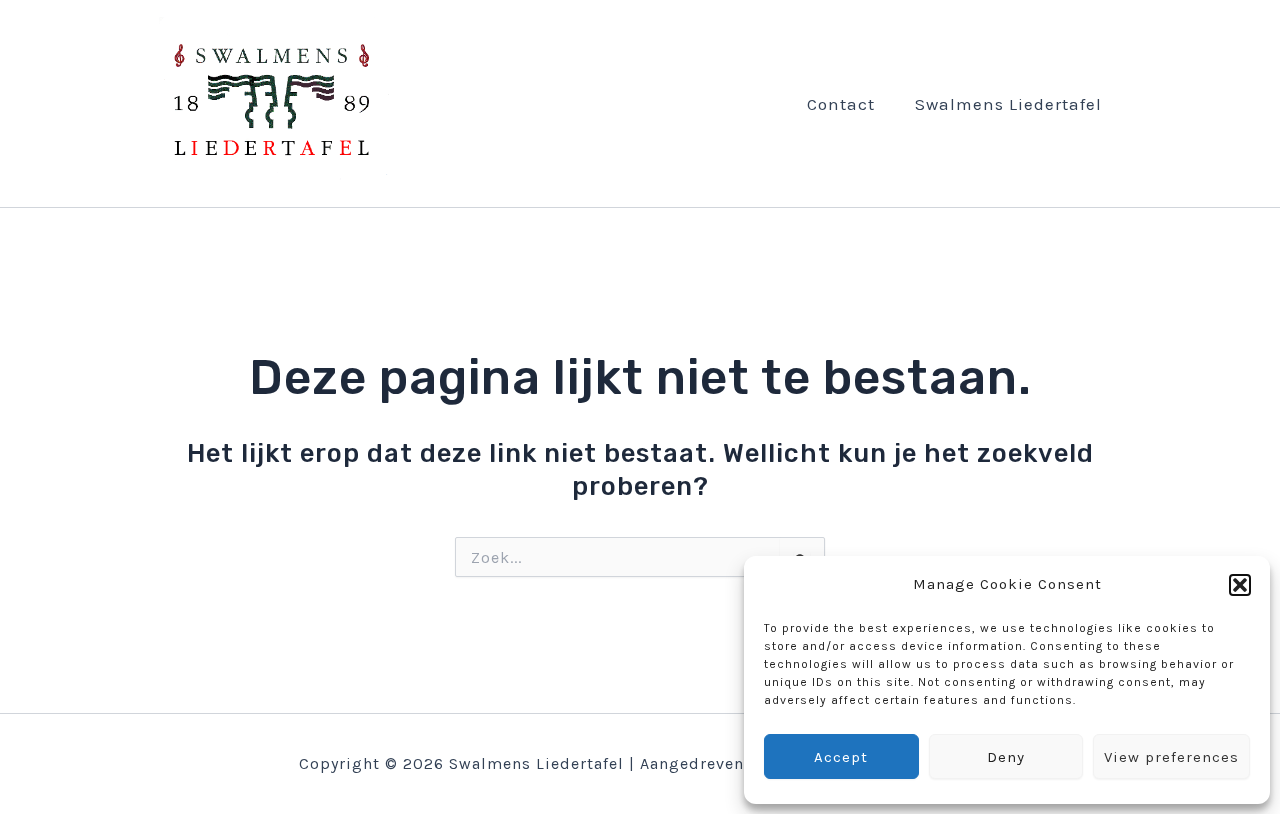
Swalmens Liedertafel (1008, 104)
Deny (1006, 757)
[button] (1240, 585)
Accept (841, 757)
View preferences (1171, 757)
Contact (841, 104)
